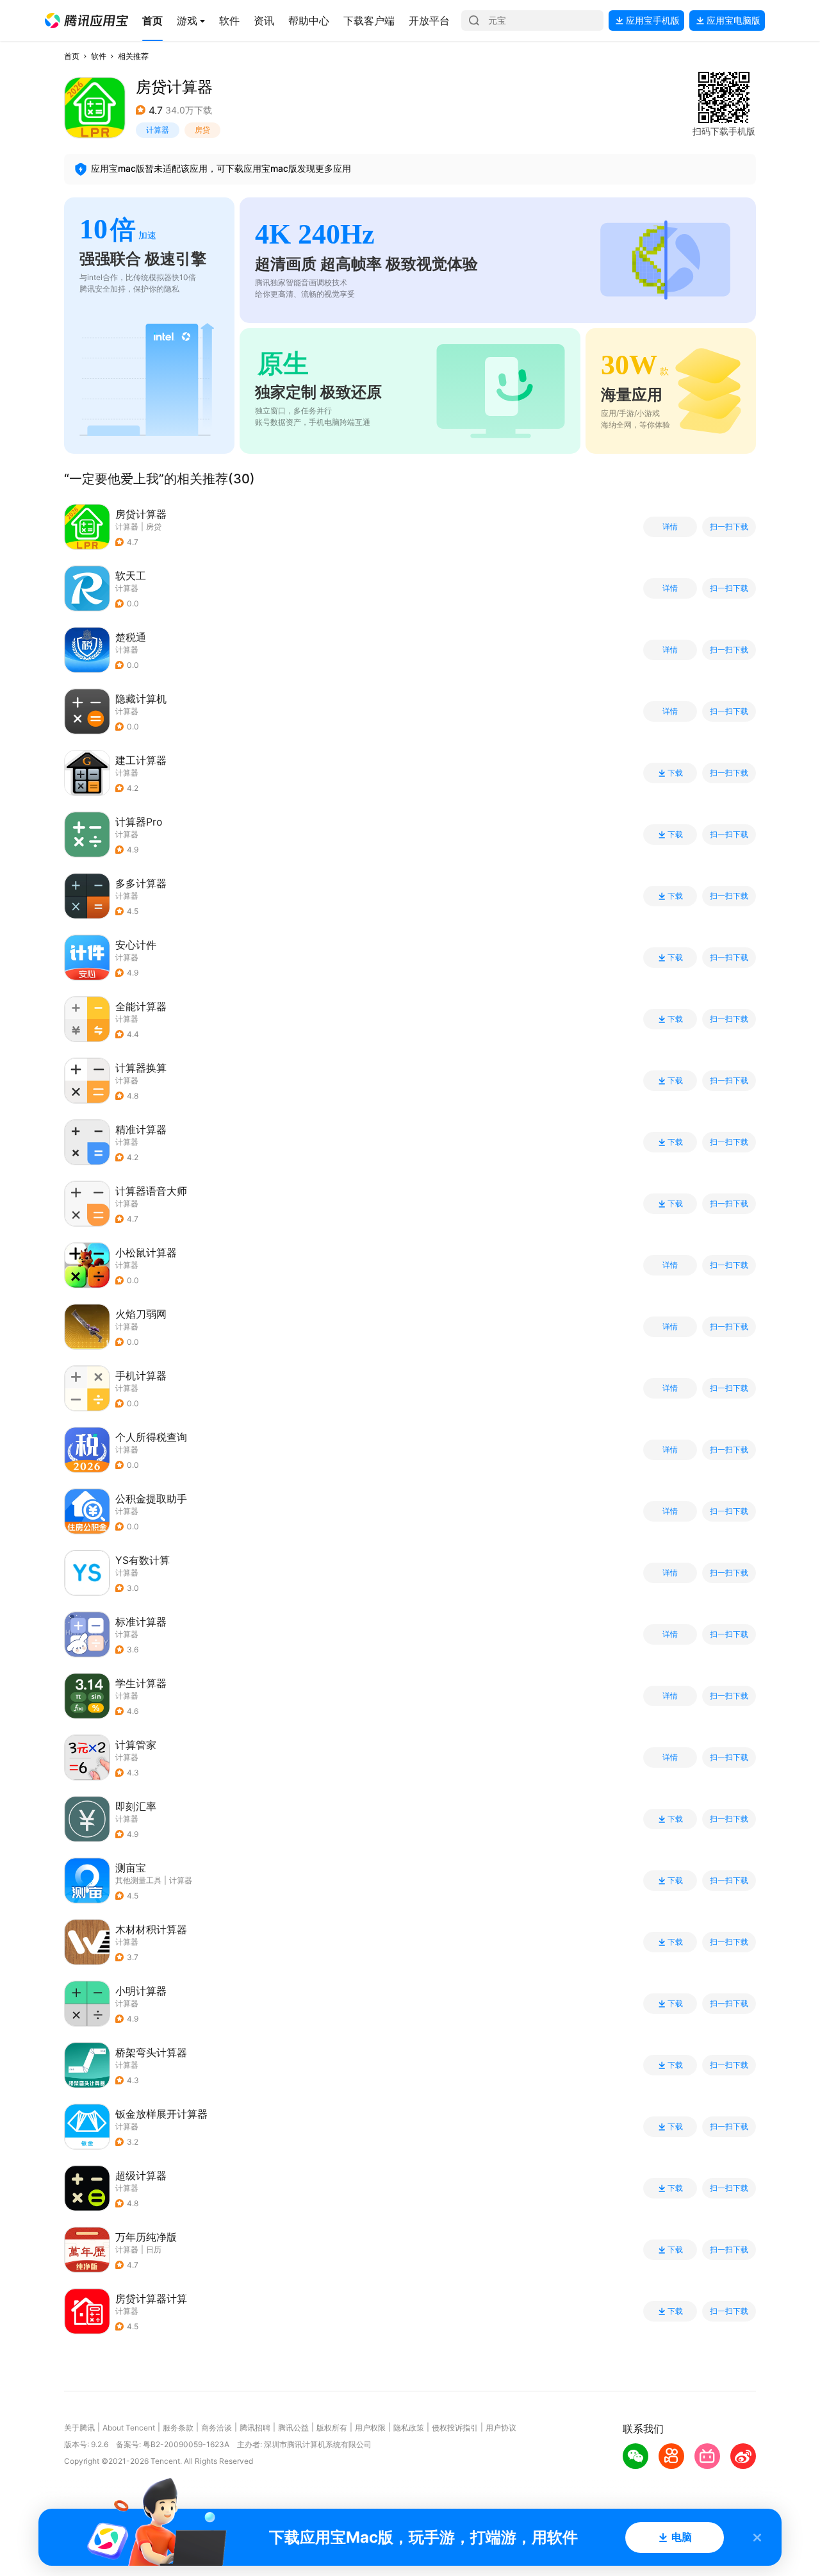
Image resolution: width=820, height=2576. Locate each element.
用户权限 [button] (370, 2428)
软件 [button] (99, 56)
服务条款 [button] (178, 2428)
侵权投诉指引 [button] (455, 2428)
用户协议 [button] (501, 2428)
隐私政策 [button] (409, 2428)
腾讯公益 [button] (293, 2428)
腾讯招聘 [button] (255, 2428)
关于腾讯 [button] (79, 2428)
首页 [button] (72, 56)
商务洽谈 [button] (217, 2428)
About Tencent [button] (129, 2428)
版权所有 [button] (332, 2428)
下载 (675, 773)
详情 (670, 527)
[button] (86, 21)
